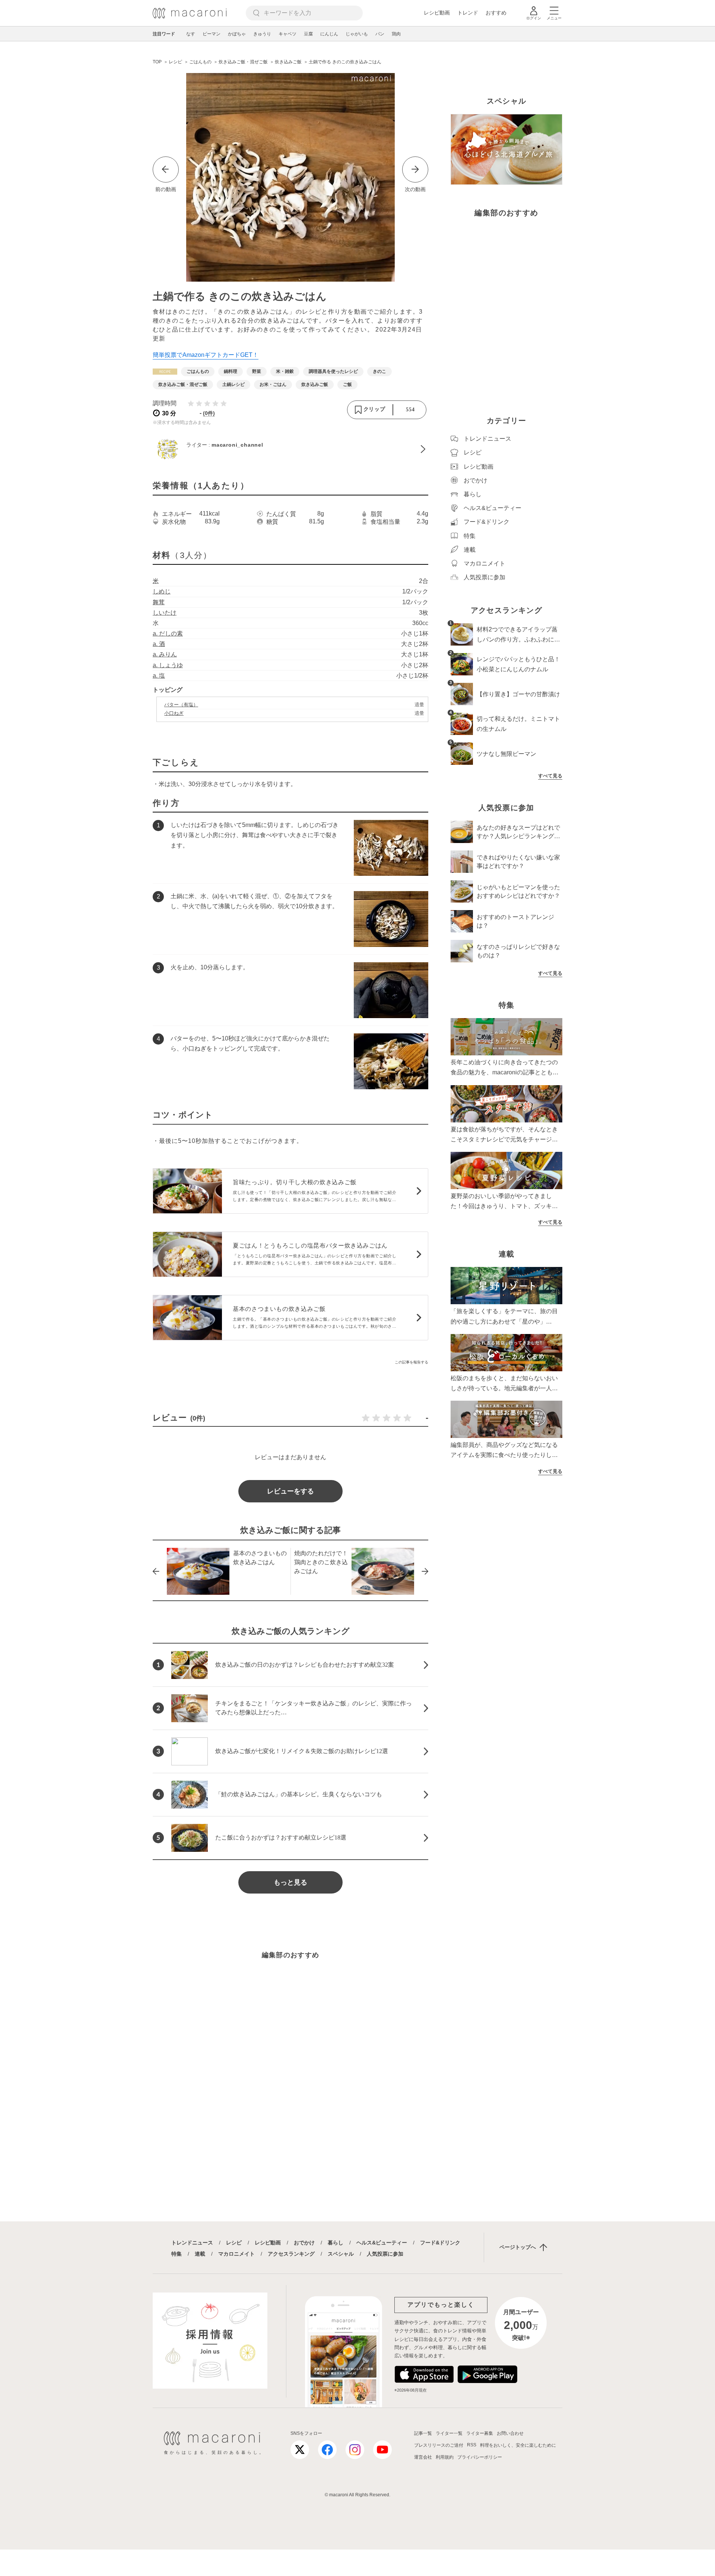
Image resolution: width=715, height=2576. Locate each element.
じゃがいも (357, 34)
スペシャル (341, 2254)
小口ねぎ (174, 713)
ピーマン (212, 34)
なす (191, 34)
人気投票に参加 (385, 2254)
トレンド (468, 13)
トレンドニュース (192, 2243)
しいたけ (165, 613)
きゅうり (262, 34)
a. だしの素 (168, 633)
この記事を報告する (411, 1362)
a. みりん (165, 654)
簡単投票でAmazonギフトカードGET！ (206, 355)
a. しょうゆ (168, 665)
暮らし (336, 2243)
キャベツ (287, 34)
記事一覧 (423, 2433)
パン (380, 34)
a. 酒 (159, 644)
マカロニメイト (236, 2254)
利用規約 (445, 2457)
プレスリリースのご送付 (439, 2445)
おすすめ (496, 13)
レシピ (234, 2243)
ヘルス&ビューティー (382, 2243)
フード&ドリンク (440, 2243)
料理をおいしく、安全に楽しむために (518, 2445)
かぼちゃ (237, 34)
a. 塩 (159, 676)
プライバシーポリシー (480, 2457)
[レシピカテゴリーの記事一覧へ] (165, 372)
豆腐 (308, 34)
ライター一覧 (449, 2433)
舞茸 (159, 602)
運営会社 (423, 2457)
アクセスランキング (291, 2254)
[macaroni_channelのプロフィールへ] (290, 449)
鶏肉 (396, 34)
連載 (200, 2254)
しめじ (162, 591)
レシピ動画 (437, 13)
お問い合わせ (510, 2433)
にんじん (329, 34)
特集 (177, 2254)
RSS (472, 2445)
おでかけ (304, 2243)
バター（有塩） (181, 705)
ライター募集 (480, 2433)
